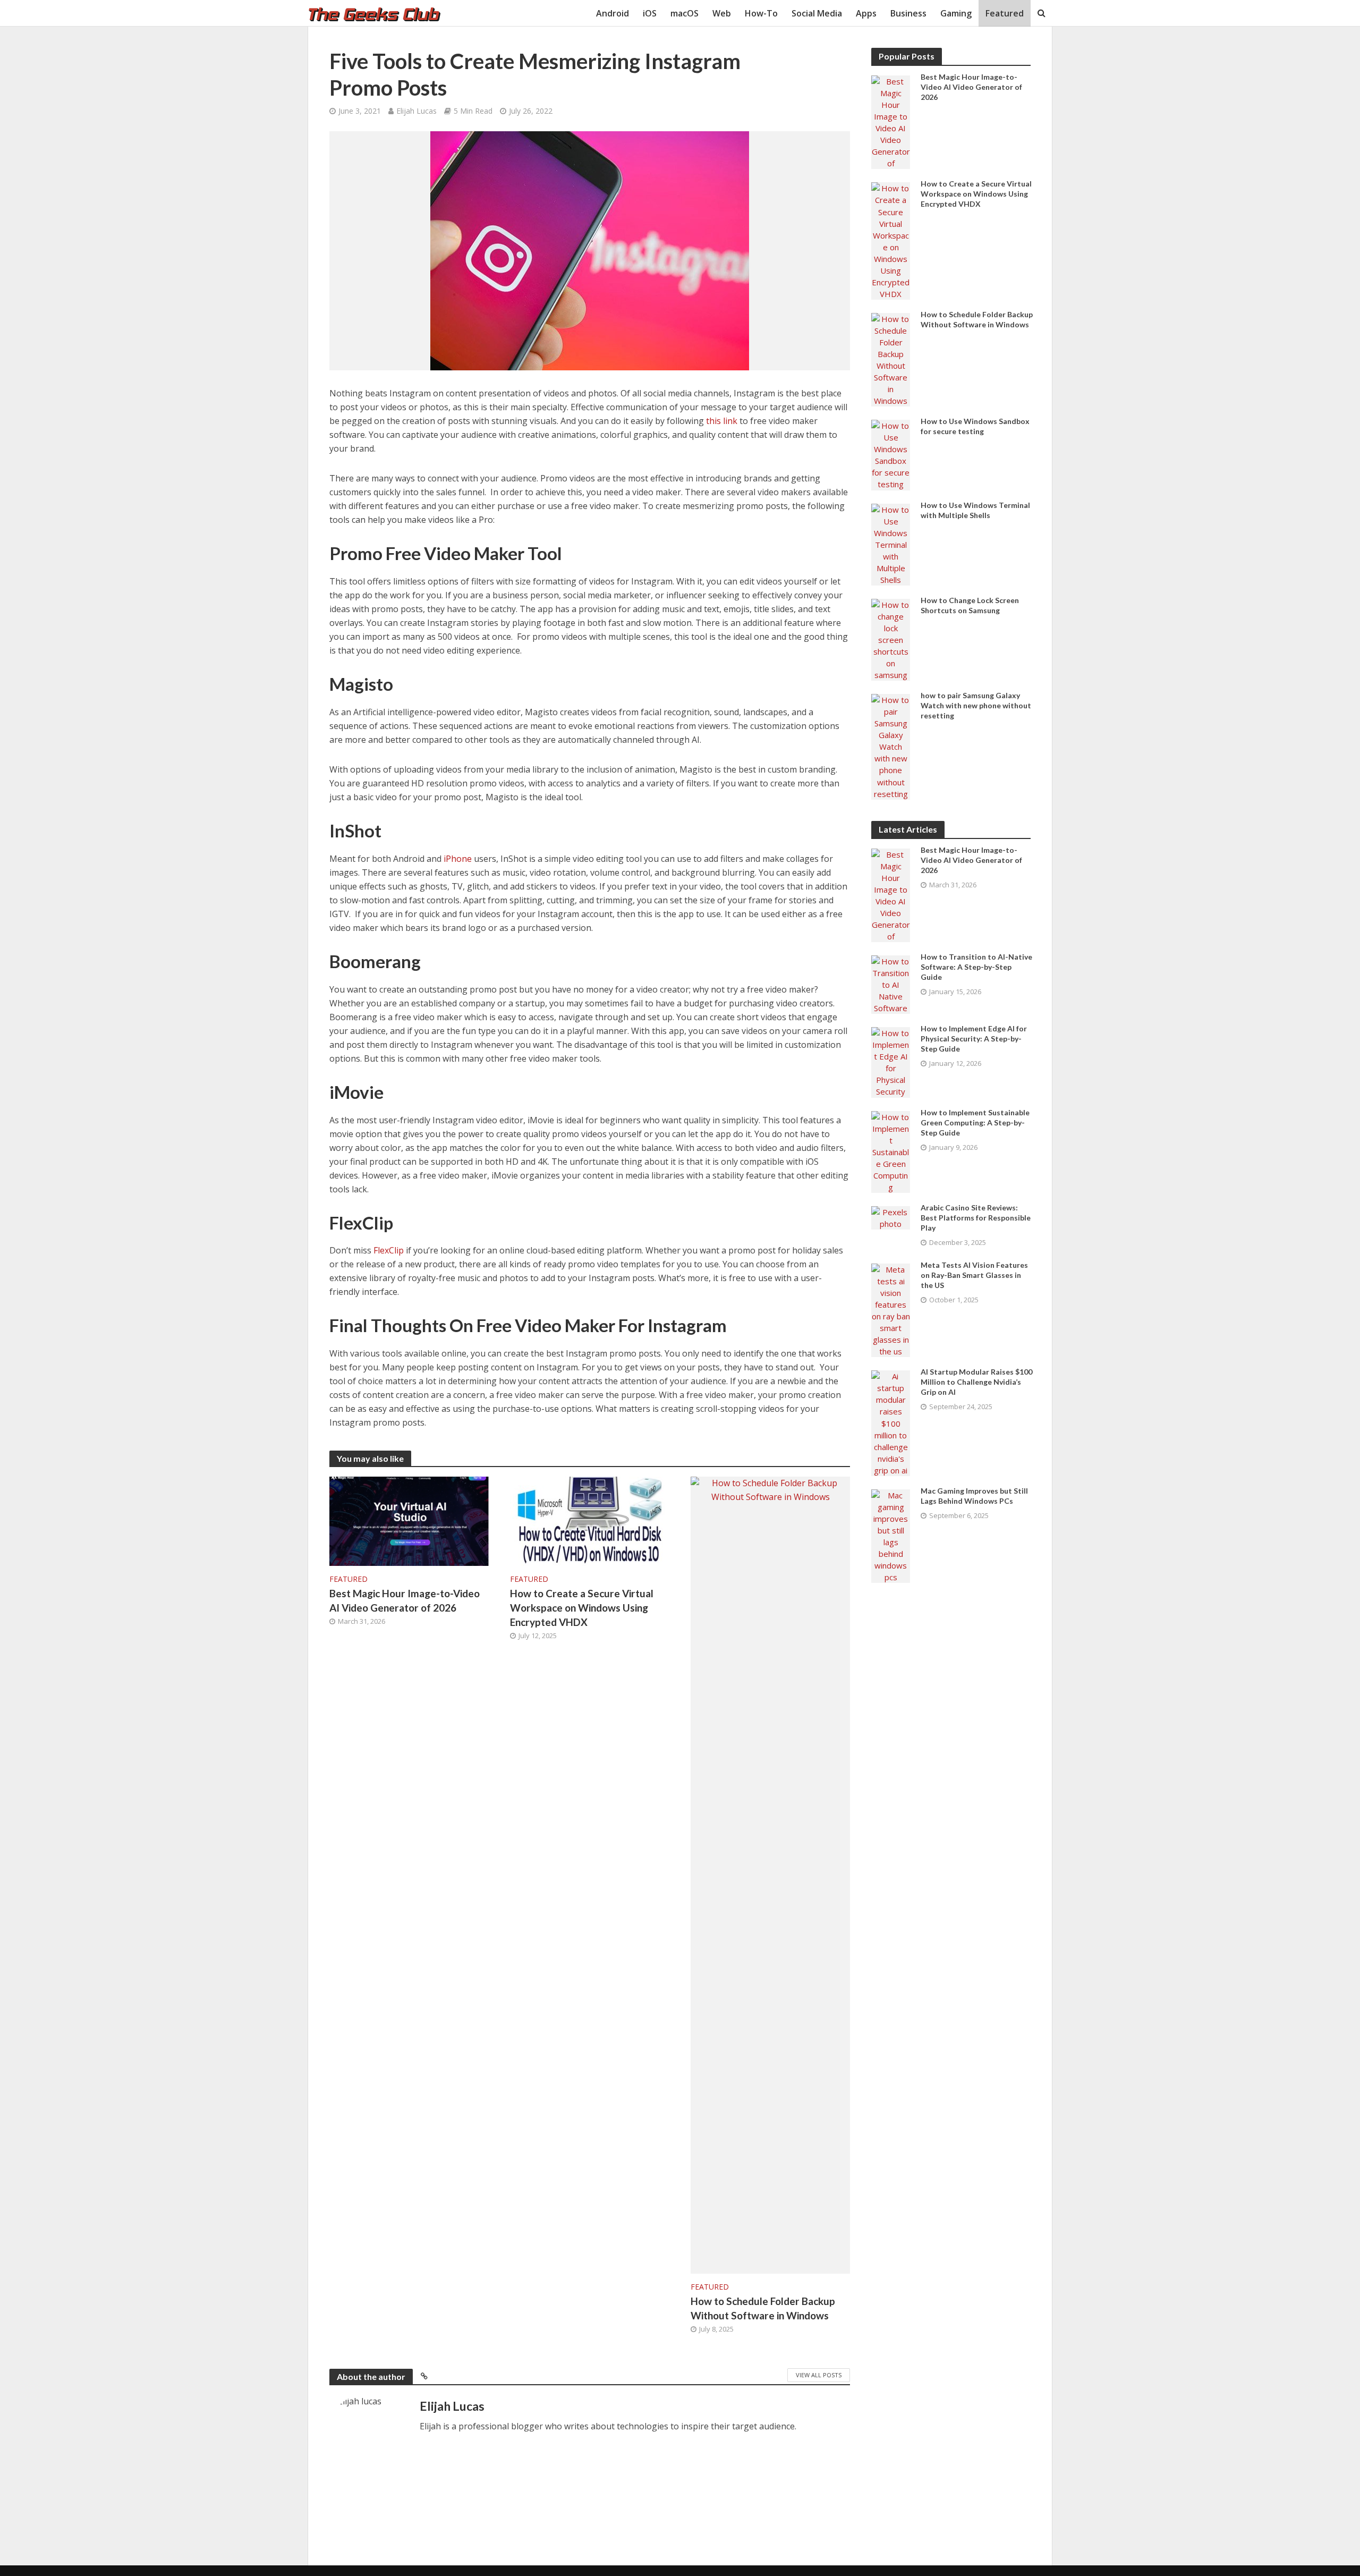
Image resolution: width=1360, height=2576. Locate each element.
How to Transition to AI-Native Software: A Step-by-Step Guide (976, 967)
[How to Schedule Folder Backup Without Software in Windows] (770, 1875)
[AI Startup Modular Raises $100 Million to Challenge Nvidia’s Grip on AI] (891, 1422)
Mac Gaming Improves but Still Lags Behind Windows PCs (974, 1496)
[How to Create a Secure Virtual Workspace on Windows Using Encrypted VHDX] (590, 1521)
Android (613, 13)
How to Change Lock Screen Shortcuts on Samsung (970, 605)
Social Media (817, 13)
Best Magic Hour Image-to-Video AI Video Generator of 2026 (405, 1600)
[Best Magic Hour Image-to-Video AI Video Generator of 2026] (409, 1521)
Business (908, 13)
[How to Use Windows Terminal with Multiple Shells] (891, 544)
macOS (685, 13)
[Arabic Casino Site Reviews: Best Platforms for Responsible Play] (891, 1217)
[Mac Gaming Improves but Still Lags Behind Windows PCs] (891, 1535)
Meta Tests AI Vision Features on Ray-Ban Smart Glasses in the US (974, 1275)
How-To (761, 13)
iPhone (458, 859)
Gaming (956, 13)
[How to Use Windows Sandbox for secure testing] (891, 454)
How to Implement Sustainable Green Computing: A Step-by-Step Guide (975, 1122)
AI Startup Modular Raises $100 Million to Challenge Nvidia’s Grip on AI (976, 1382)
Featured (1005, 13)
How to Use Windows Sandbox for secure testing (975, 426)
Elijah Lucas (416, 111)
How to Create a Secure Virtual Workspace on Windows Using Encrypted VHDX (582, 1608)
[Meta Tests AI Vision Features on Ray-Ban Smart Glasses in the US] (891, 1309)
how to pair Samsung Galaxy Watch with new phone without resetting (976, 705)
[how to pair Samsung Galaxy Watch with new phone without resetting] (891, 745)
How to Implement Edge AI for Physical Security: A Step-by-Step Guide (974, 1039)
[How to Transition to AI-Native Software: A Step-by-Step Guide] (891, 984)
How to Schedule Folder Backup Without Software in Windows (763, 2308)
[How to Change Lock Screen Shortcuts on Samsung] (891, 639)
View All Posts (819, 2375)
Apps (866, 13)
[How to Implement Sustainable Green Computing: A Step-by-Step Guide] (891, 1151)
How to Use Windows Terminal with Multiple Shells (975, 510)
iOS (650, 13)
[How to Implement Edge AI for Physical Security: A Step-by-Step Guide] (891, 1061)
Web (722, 13)
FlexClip (389, 1250)
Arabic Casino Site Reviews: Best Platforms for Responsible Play (976, 1218)
